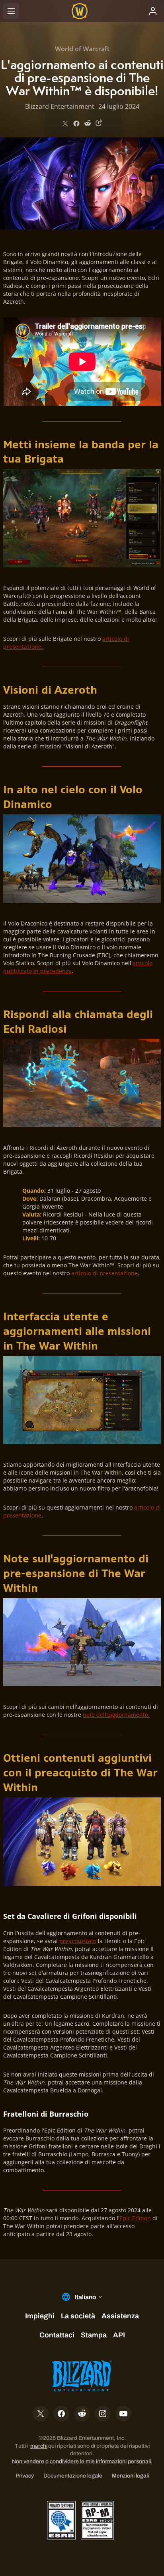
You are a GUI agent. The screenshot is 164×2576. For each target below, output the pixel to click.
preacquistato (78, 1941)
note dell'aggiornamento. (116, 1715)
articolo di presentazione (104, 1273)
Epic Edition (135, 2218)
